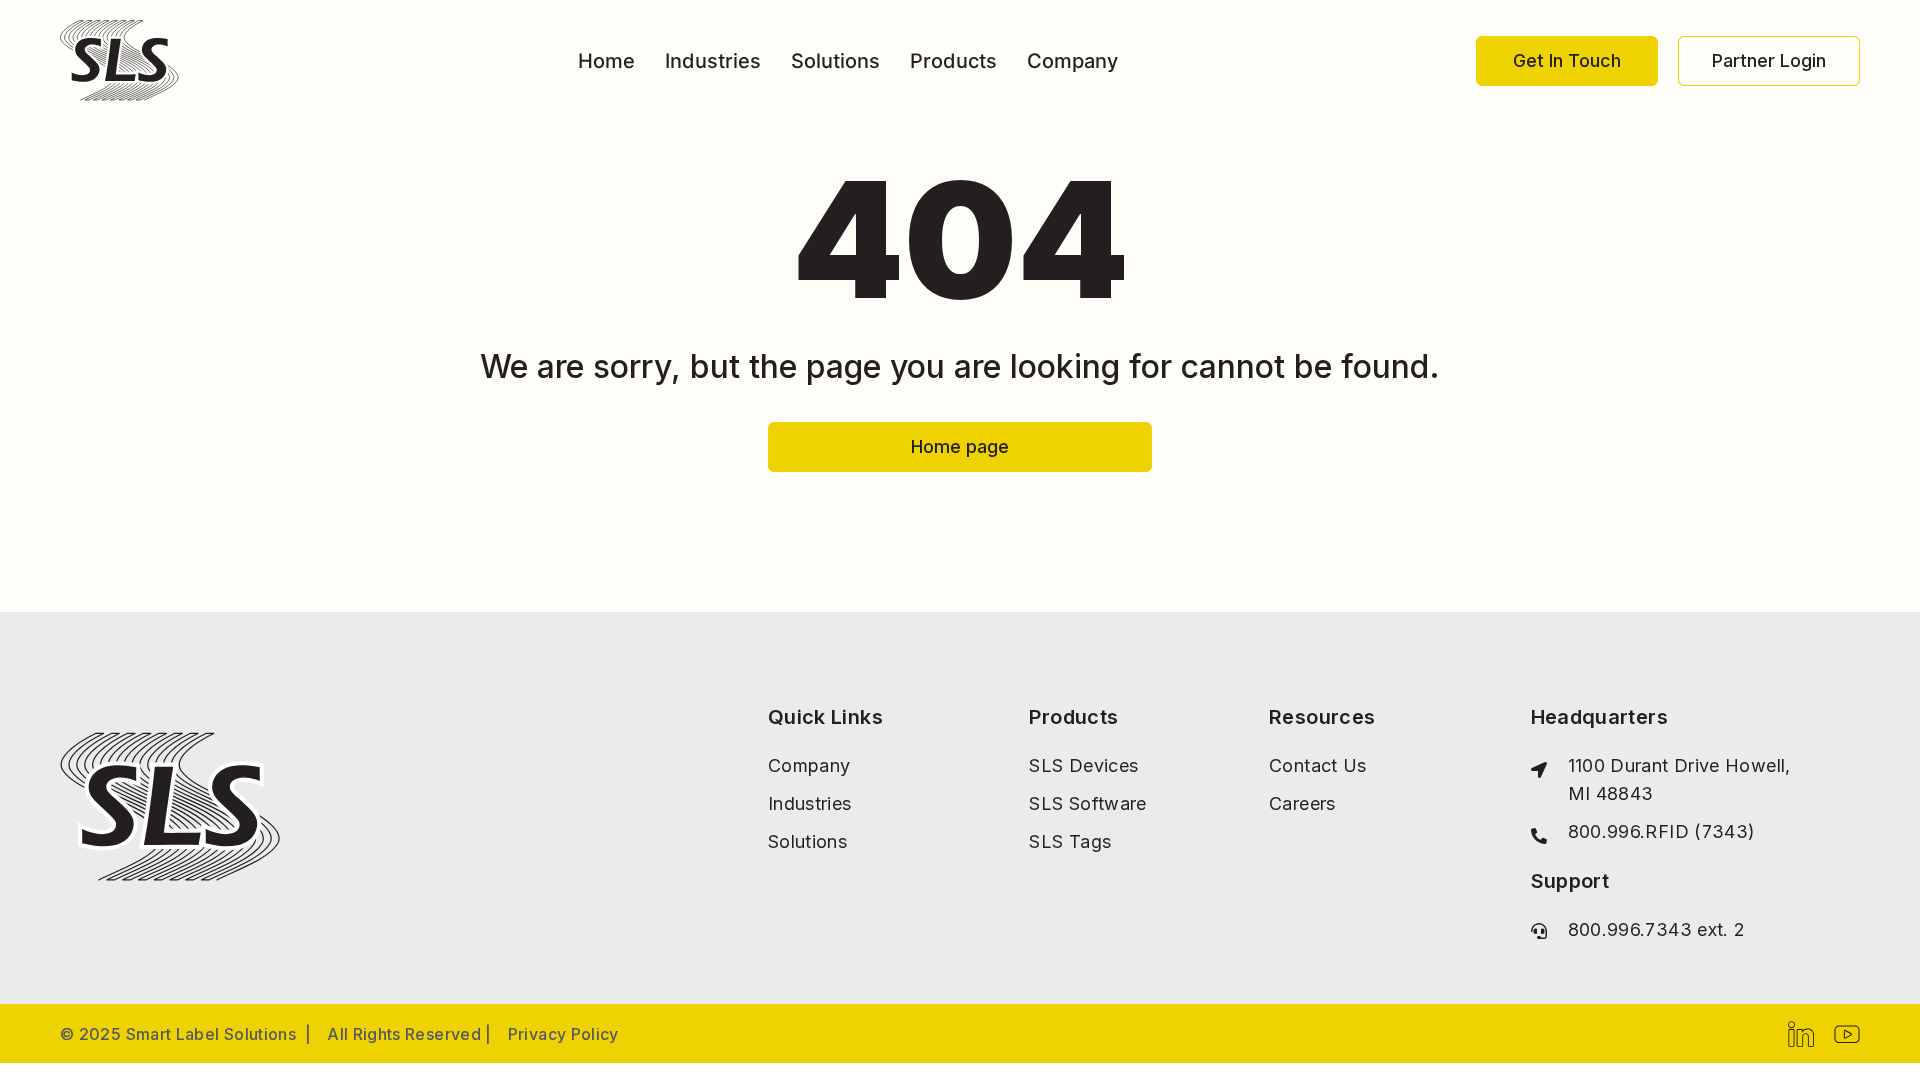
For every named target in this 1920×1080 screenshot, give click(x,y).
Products (953, 61)
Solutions (835, 61)
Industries (713, 61)
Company (1072, 61)
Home (606, 61)
